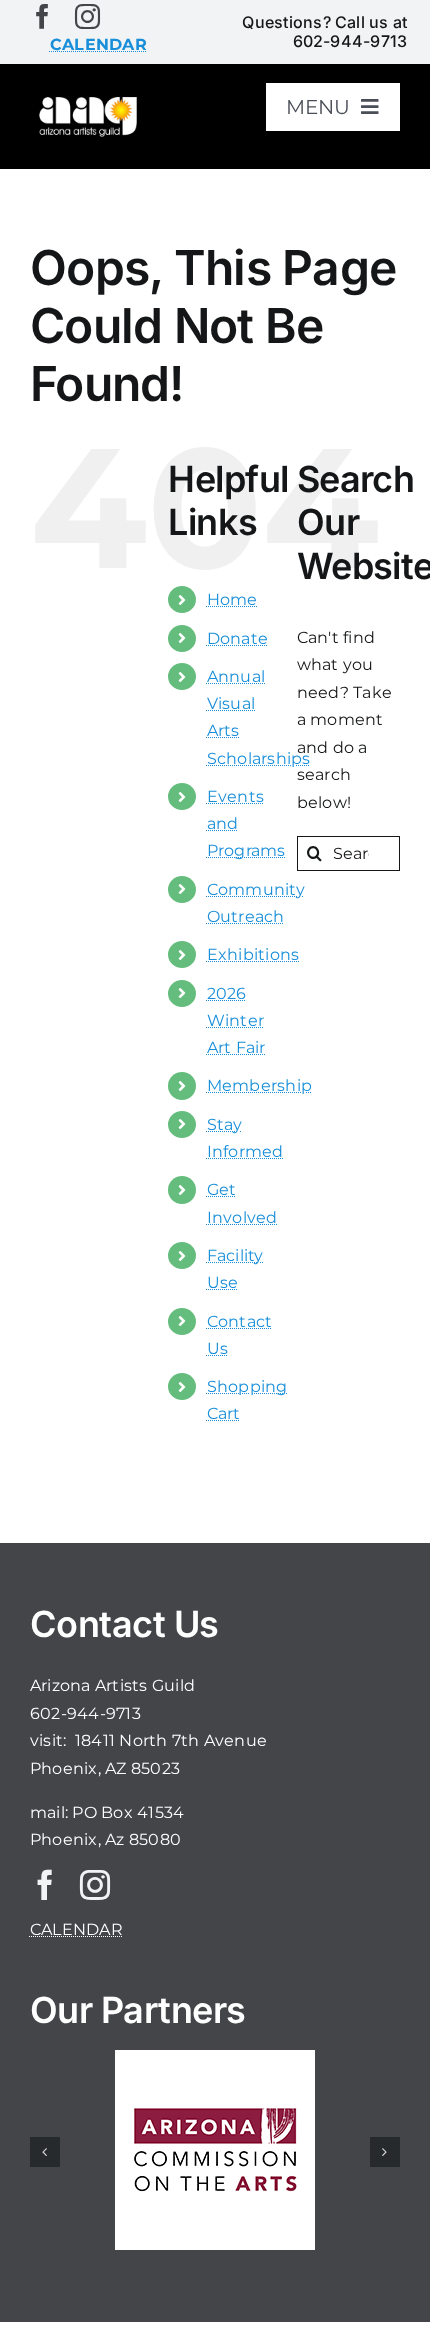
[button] (45, 2152)
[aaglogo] (87, 101)
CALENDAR (76, 1929)
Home (232, 599)
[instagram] (87, 16)
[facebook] (42, 16)
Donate (237, 638)
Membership (259, 1085)
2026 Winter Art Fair (236, 1020)
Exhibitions (253, 954)
